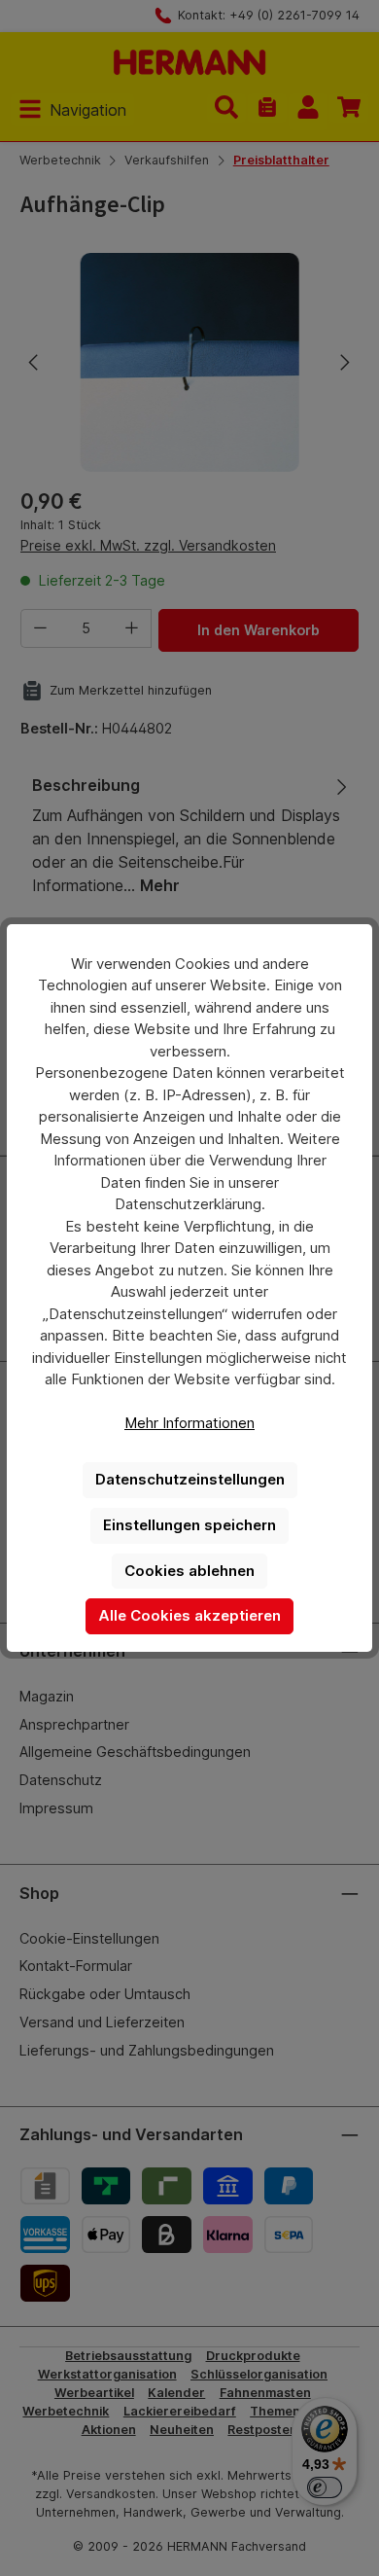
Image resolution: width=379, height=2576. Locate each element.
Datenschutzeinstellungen (190, 1479)
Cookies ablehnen (189, 1571)
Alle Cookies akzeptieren (189, 1615)
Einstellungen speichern (189, 1525)
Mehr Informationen (189, 1423)
